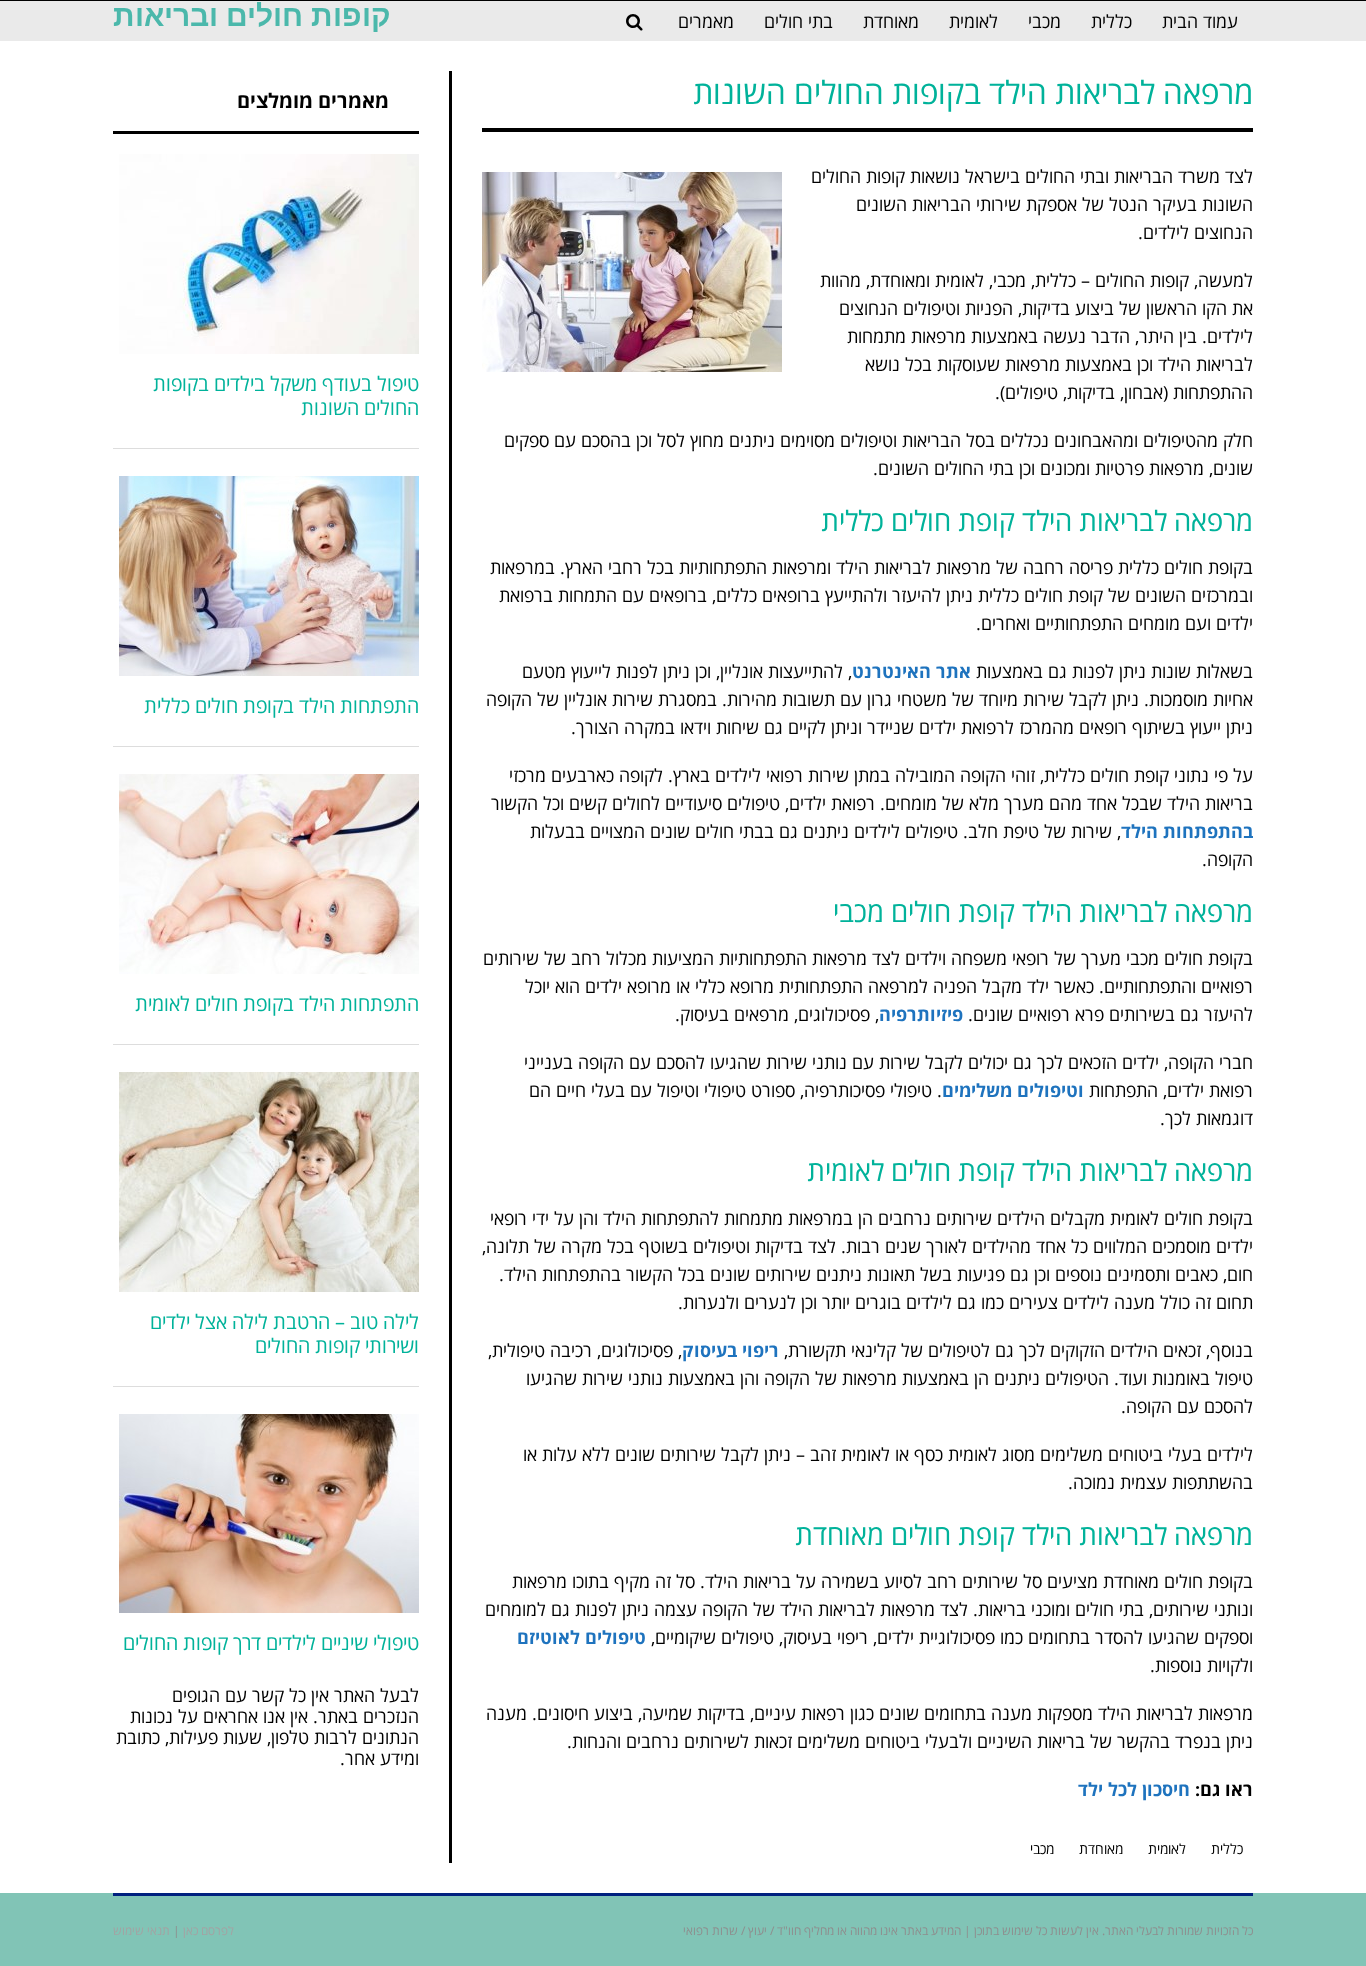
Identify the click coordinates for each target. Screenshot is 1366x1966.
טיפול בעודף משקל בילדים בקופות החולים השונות (286, 395)
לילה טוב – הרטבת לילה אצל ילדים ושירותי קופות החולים (284, 1333)
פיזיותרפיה (921, 1014)
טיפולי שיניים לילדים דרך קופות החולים (271, 1642)
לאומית (1167, 1848)
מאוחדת (1101, 1848)
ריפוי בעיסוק (730, 1350)
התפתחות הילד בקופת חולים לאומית (277, 1003)
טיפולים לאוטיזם (581, 1637)
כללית (1227, 1848)
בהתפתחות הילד (1187, 831)
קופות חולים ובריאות (252, 16)
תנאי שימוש (141, 1930)
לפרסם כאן (208, 1930)
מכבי (1042, 1848)
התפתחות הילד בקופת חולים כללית (281, 705)
